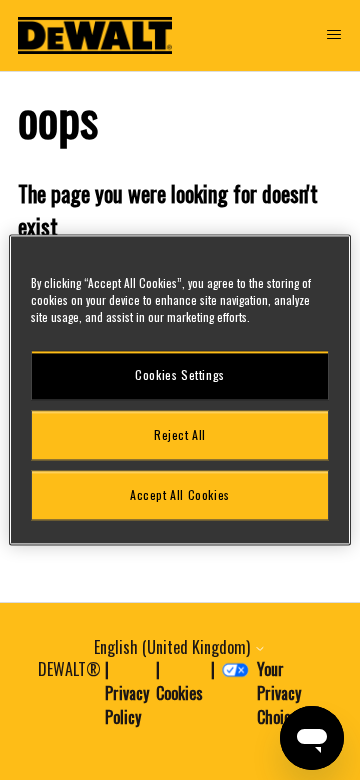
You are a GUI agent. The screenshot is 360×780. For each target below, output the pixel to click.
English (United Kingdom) (174, 647)
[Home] (95, 35)
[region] (180, 389)
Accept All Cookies (180, 494)
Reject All (180, 434)
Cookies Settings (180, 374)
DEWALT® (69, 669)
